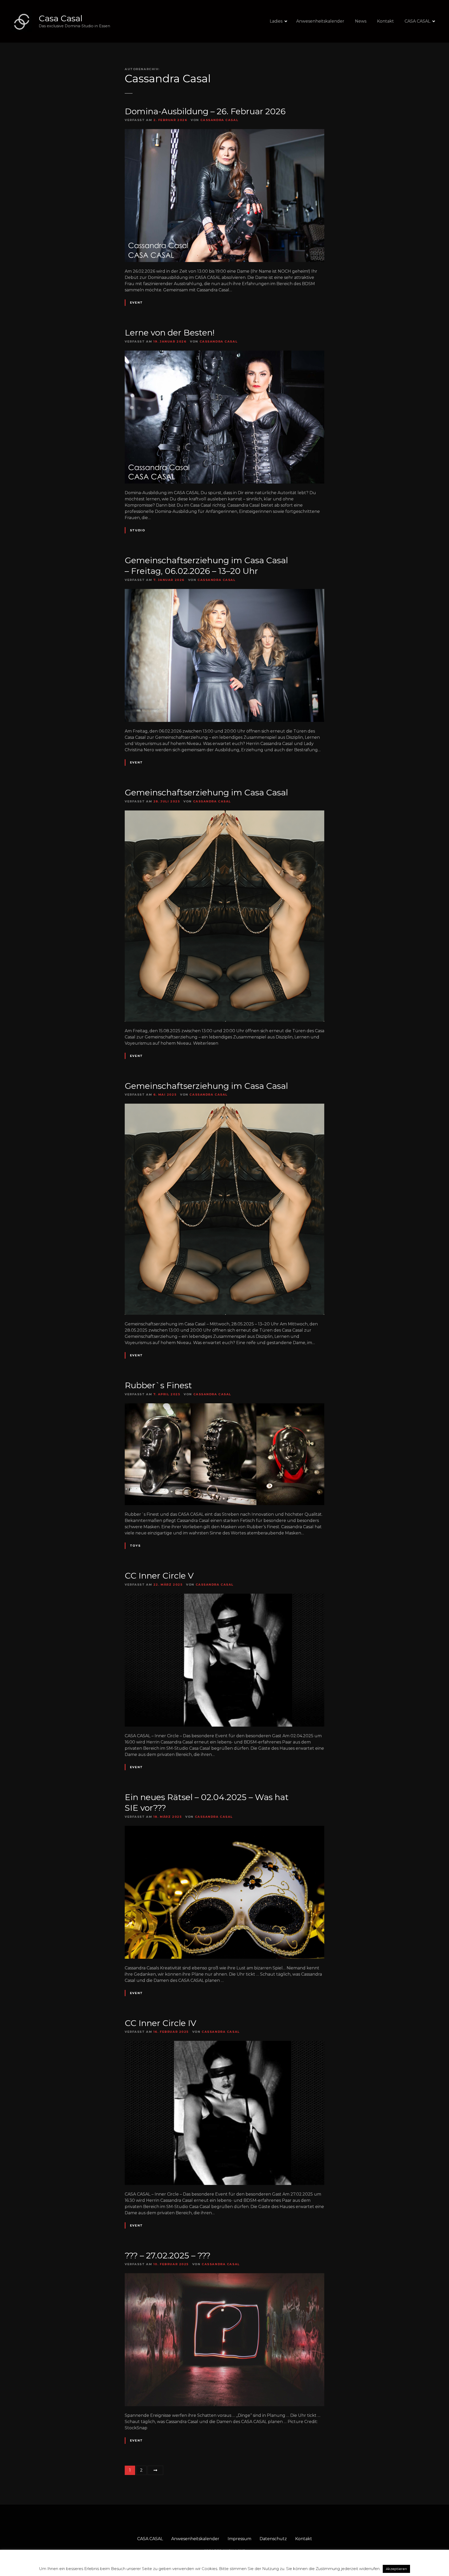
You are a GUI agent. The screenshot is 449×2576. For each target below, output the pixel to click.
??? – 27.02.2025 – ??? (168, 2255)
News (361, 21)
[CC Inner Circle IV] (224, 2044)
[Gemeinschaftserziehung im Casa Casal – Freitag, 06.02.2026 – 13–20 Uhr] (224, 592)
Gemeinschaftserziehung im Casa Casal (206, 792)
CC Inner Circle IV (160, 2023)
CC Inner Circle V (159, 1576)
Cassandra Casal (168, 78)
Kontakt (385, 21)
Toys (135, 1546)
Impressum (239, 2539)
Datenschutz (273, 2539)
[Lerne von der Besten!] (224, 354)
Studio (137, 530)
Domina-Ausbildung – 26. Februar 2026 (205, 111)
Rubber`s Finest (158, 1385)
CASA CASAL (417, 21)
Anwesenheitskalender (320, 21)
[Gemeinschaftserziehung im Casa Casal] (224, 813)
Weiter (155, 2470)
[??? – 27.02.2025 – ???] (224, 2276)
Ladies (276, 21)
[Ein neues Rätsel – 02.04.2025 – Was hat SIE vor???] (224, 1829)
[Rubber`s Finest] (224, 1406)
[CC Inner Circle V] (224, 1597)
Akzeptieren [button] (396, 2569)
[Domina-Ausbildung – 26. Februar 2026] (224, 132)
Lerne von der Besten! (170, 333)
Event (136, 303)
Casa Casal (61, 18)
